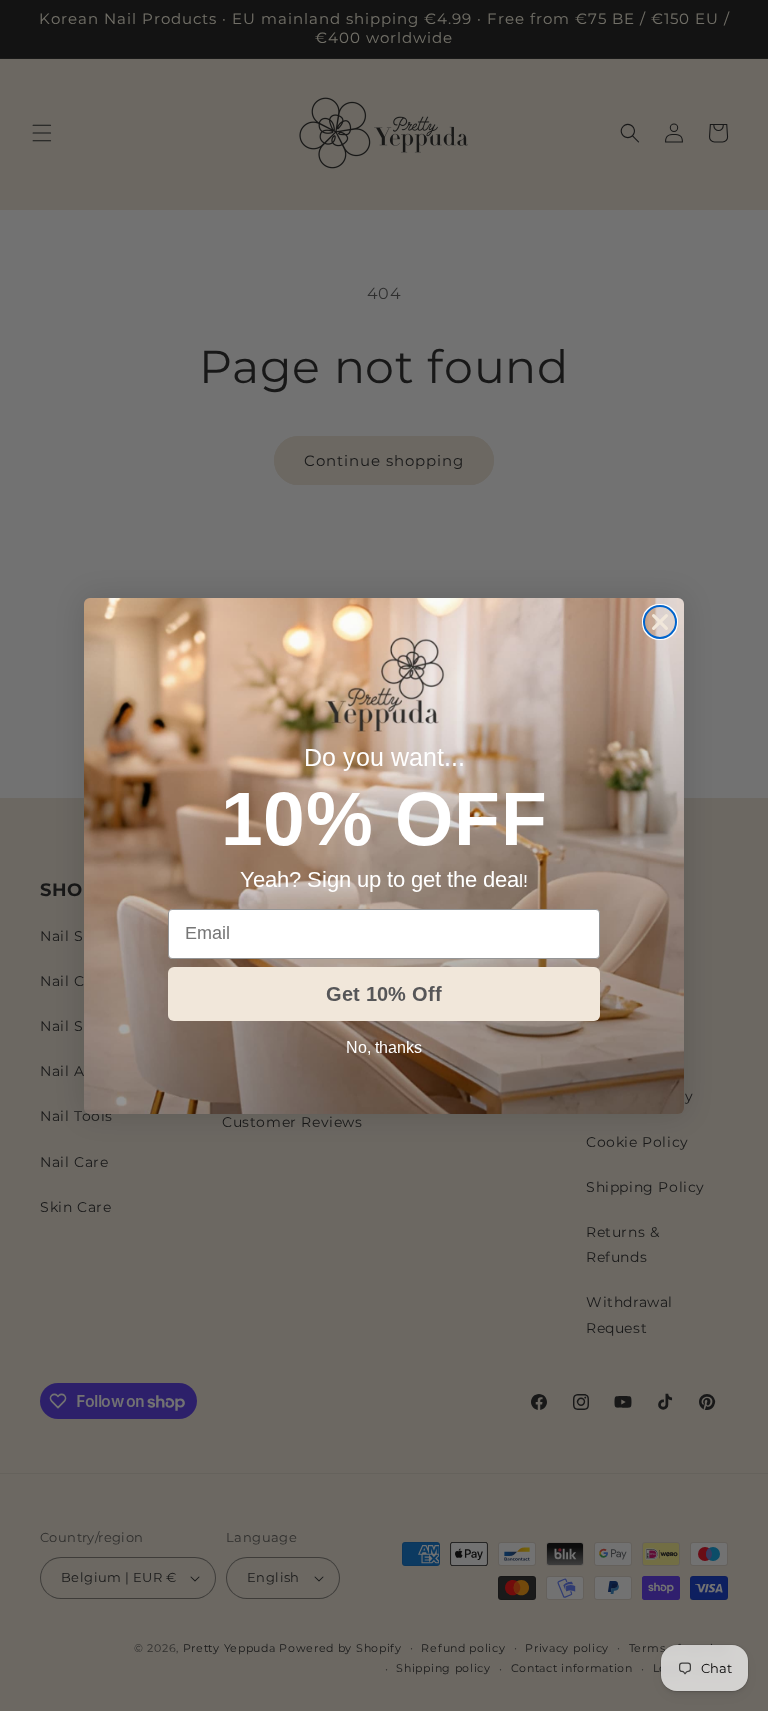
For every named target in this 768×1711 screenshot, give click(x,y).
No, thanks (384, 1047)
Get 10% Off (384, 994)
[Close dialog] (660, 622)
